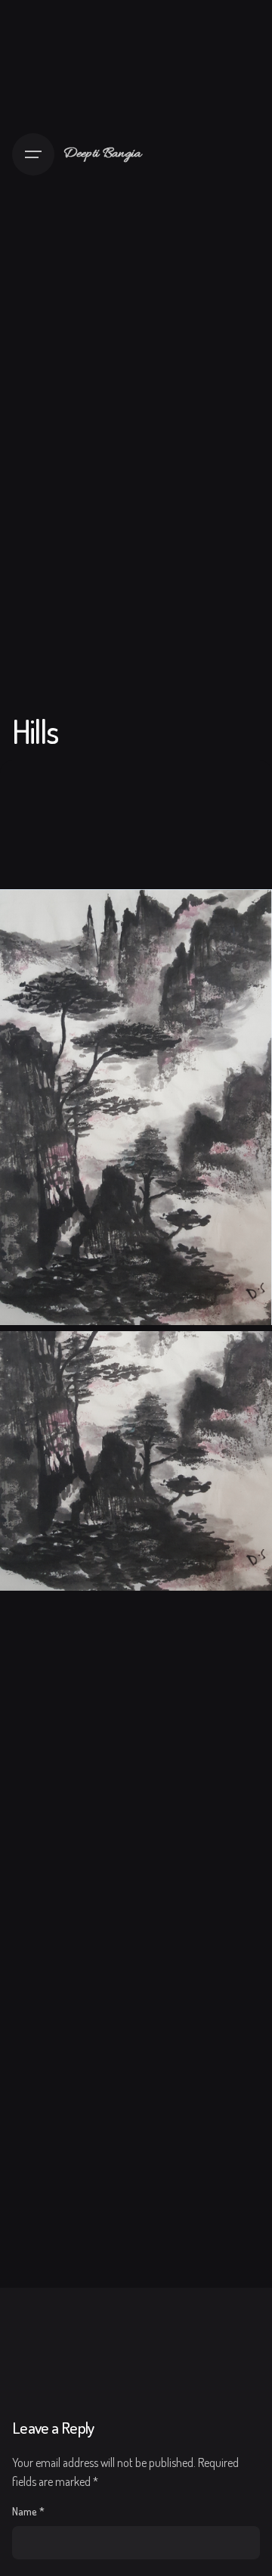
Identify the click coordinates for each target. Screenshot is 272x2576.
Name (28, 2511)
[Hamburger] (33, 154)
